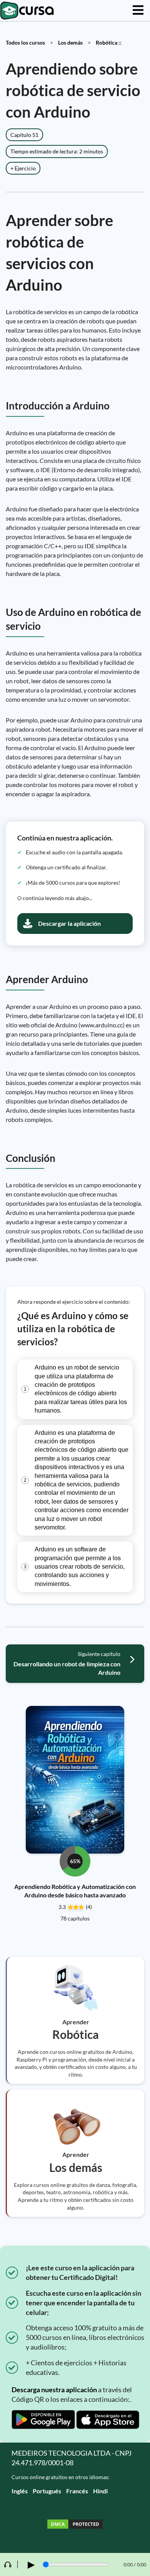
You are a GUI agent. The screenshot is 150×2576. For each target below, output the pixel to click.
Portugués (47, 2491)
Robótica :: (109, 42)
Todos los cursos (25, 42)
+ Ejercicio (23, 168)
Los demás (70, 42)
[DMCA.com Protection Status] (75, 2525)
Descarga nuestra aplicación (54, 2390)
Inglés (20, 2491)
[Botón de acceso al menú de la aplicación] (138, 11)
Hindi (100, 2491)
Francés (77, 2491)
